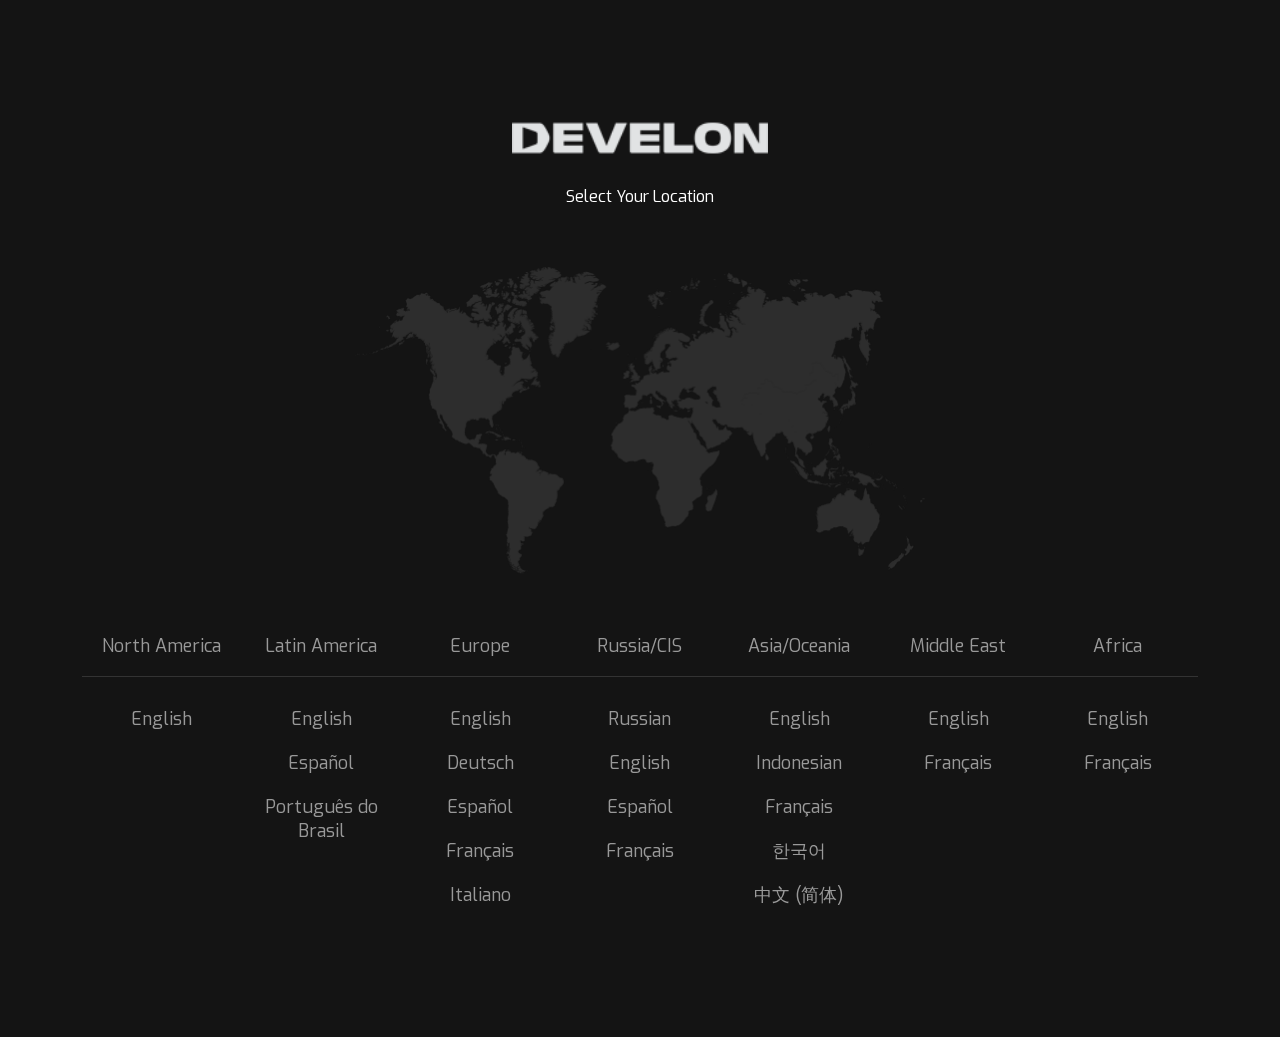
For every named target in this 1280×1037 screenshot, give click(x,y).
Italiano (480, 895)
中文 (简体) (799, 895)
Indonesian (799, 763)
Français (480, 851)
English (161, 719)
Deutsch (480, 763)
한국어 (799, 851)
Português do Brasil (321, 819)
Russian (639, 719)
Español (321, 763)
